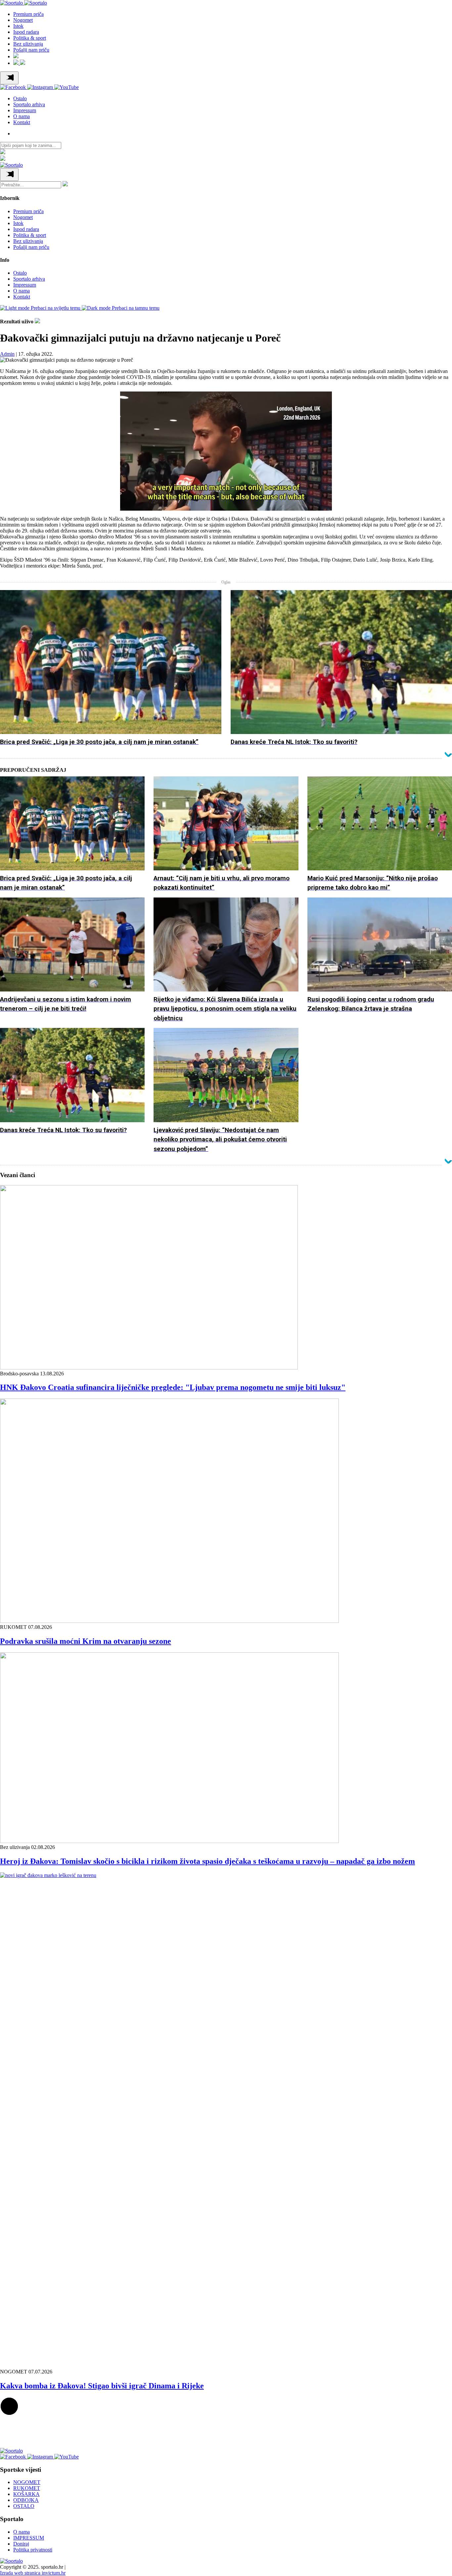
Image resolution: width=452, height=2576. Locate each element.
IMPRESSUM (29, 2538)
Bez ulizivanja (28, 44)
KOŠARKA (26, 2494)
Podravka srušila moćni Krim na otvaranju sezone (86, 1641)
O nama (22, 116)
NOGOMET (27, 2482)
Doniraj (21, 2544)
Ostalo (20, 98)
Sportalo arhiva (29, 104)
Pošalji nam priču (31, 50)
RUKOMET (27, 2488)
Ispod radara (26, 32)
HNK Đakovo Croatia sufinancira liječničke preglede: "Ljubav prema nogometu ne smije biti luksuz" (173, 1387)
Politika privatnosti (33, 2550)
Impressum (25, 110)
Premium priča (28, 14)
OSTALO (24, 2506)
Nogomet (23, 20)
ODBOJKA (26, 2500)
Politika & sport (30, 38)
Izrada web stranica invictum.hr (33, 2573)
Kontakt (22, 122)
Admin (7, 354)
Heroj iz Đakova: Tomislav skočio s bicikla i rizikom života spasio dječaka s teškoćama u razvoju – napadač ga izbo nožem (207, 1861)
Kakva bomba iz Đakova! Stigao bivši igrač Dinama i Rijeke (102, 2386)
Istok (18, 26)
